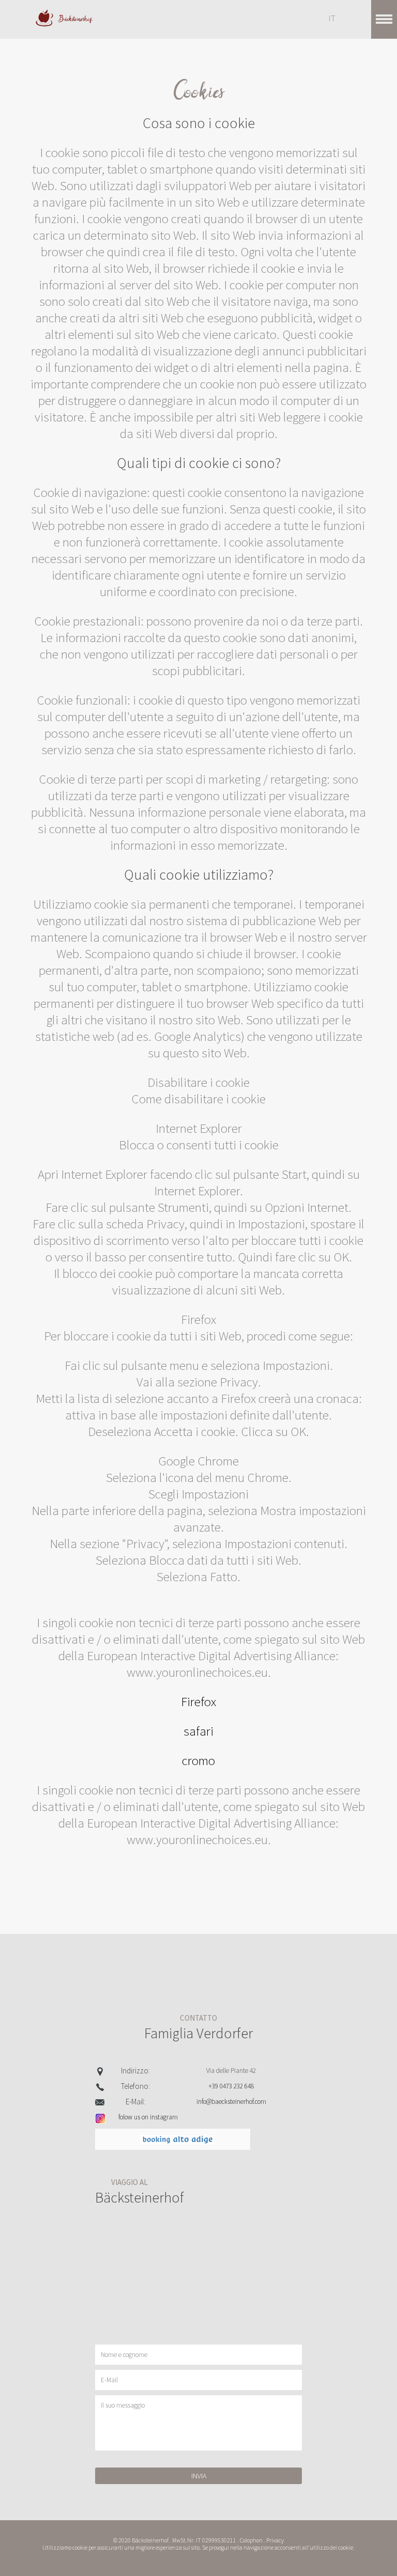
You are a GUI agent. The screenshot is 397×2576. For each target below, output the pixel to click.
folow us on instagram (148, 2117)
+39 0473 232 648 (231, 2086)
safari (198, 1731)
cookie (80, 2548)
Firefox (198, 1701)
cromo (198, 1760)
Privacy (275, 2540)
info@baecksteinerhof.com (231, 2102)
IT (332, 18)
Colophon (251, 2540)
